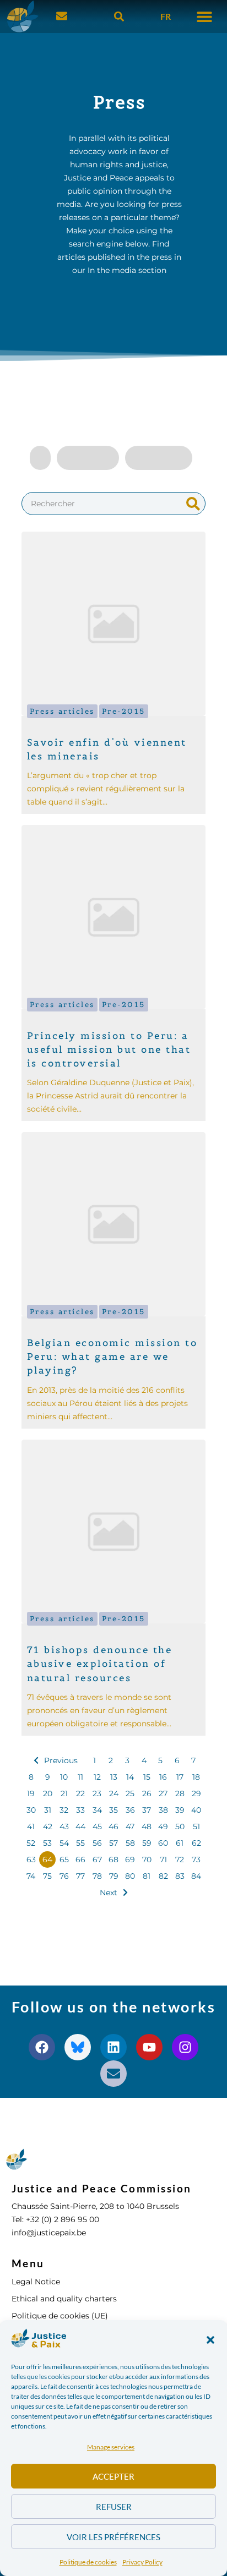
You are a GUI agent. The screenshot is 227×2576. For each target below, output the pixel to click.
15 (147, 1777)
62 (196, 1843)
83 (180, 1876)
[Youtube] (149, 2047)
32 (64, 1810)
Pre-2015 (124, 711)
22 (80, 1793)
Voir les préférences (113, 2537)
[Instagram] (185, 2047)
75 (47, 1876)
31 (48, 1810)
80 (130, 1876)
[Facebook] (42, 2047)
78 (97, 1876)
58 (130, 1843)
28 (180, 1793)
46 (113, 1826)
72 (180, 1859)
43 (64, 1826)
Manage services (111, 2447)
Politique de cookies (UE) (60, 2316)
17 (180, 1777)
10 (64, 1777)
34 (97, 1810)
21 (64, 1793)
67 (97, 1859)
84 (196, 1876)
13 (114, 1777)
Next (109, 1893)
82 (163, 1876)
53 (47, 1843)
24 (114, 1793)
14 (130, 1777)
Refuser (114, 2507)
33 (80, 1810)
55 (80, 1843)
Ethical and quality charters (64, 2299)
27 (163, 1793)
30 (31, 1810)
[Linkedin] (113, 2047)
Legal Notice (36, 2282)
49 (163, 1826)
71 (163, 1859)
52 (31, 1843)
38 (163, 1810)
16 (163, 1777)
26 (147, 1793)
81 (147, 1876)
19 (31, 1793)
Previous (61, 1760)
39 (180, 1810)
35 (113, 1810)
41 (31, 1826)
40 (196, 1810)
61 (180, 1843)
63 (31, 1859)
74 (31, 1876)
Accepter (113, 2476)
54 (64, 1843)
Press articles (62, 711)
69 (130, 1859)
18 (196, 1777)
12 (97, 1777)
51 (196, 1826)
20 (48, 1793)
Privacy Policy (142, 2562)
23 (97, 1793)
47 (130, 1826)
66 (80, 1859)
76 (64, 1876)
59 (147, 1843)
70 (147, 1859)
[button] (210, 2340)
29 (196, 1793)
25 (130, 1793)
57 (113, 1843)
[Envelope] (113, 2074)
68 (113, 1859)
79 (114, 1876)
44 (80, 1826)
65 (64, 1859)
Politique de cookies (88, 2562)
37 (147, 1810)
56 (97, 1843)
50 (180, 1826)
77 (80, 1876)
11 (80, 1777)
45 (97, 1826)
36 (130, 1810)
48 (147, 1826)
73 (196, 1859)
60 (163, 1843)
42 (48, 1826)
